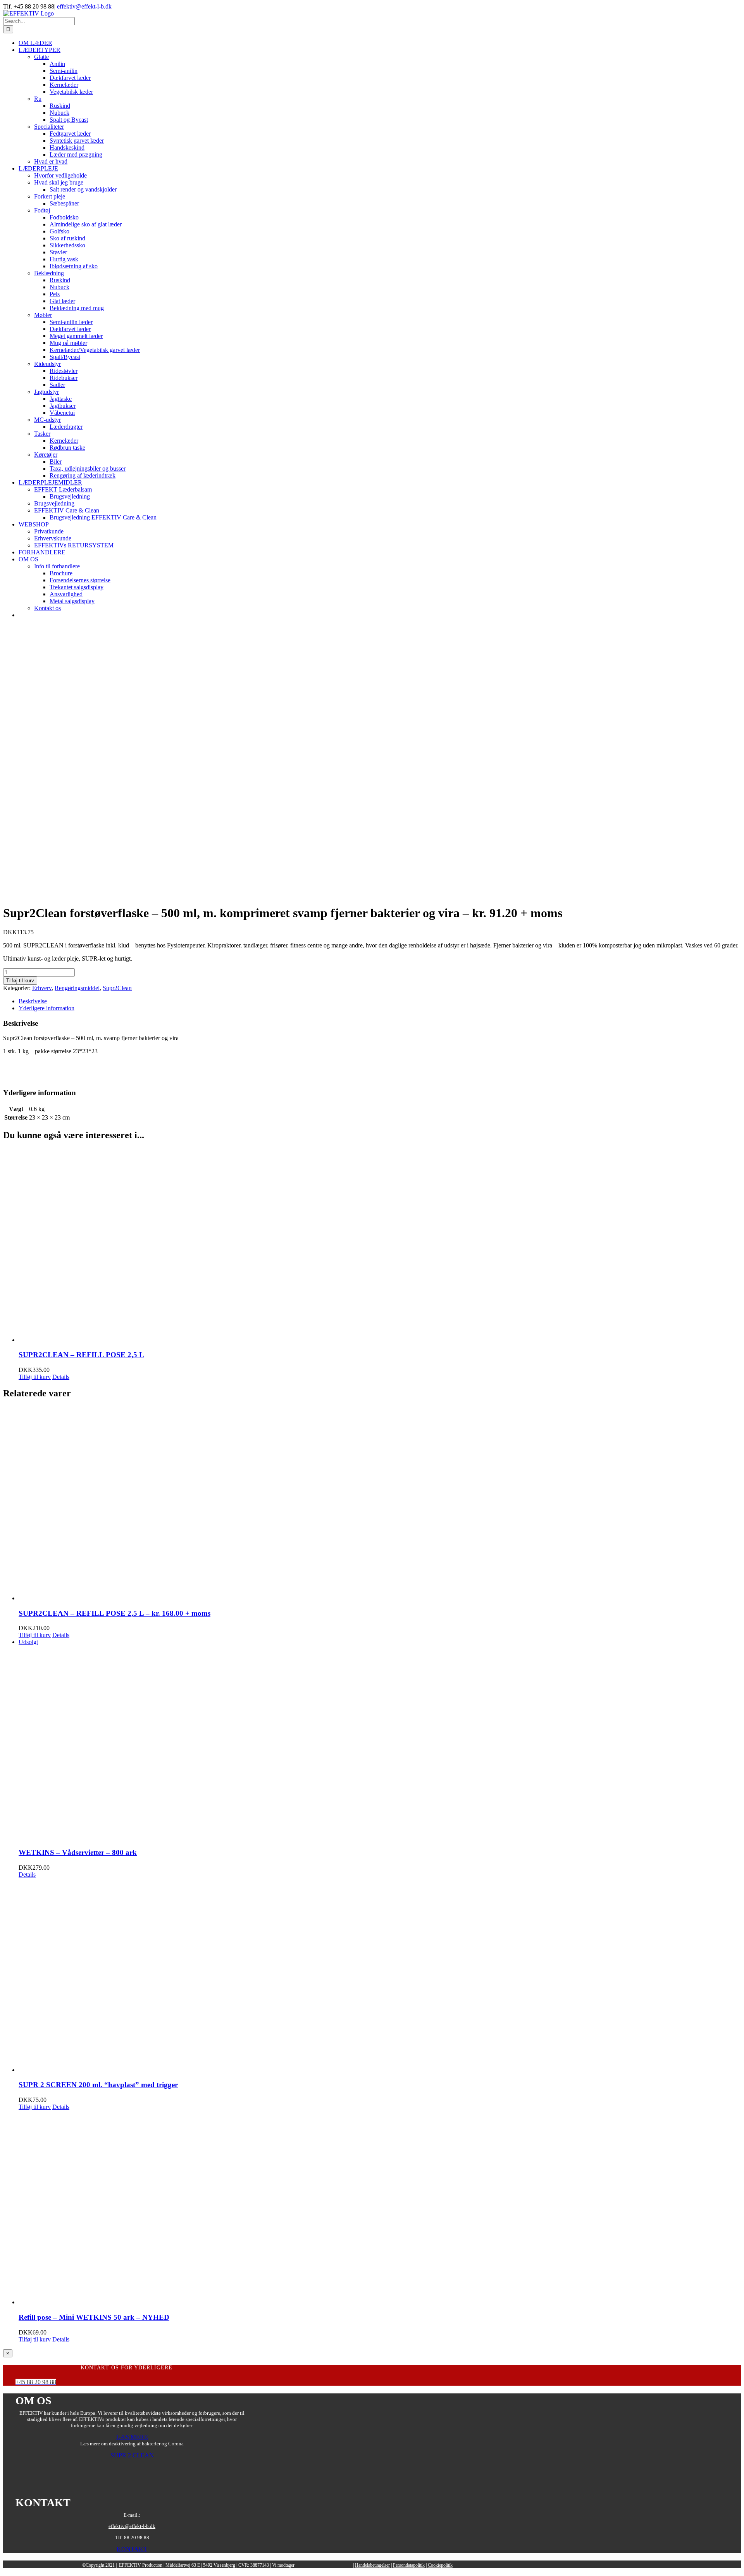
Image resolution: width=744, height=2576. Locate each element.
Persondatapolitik (409, 2565)
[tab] (380, 1001)
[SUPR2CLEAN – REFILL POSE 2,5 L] (380, 1246)
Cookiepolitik (440, 2565)
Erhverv (42, 988)
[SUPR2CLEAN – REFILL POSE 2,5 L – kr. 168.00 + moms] (380, 1504)
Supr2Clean (117, 988)
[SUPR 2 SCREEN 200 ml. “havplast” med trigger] (380, 1976)
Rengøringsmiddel (77, 988)
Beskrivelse (33, 1001)
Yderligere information (46, 1008)
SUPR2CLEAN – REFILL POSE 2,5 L (81, 1355)
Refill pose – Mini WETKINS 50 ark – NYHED (94, 2317)
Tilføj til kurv (20, 981)
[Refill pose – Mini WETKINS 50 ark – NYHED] (380, 2208)
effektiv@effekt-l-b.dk (84, 6)
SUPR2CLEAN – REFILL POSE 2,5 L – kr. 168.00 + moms (115, 1613)
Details (61, 1377)
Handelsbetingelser (372, 2565)
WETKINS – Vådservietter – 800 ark (78, 1852)
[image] (132, 2484)
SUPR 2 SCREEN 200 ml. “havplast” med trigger (98, 2085)
